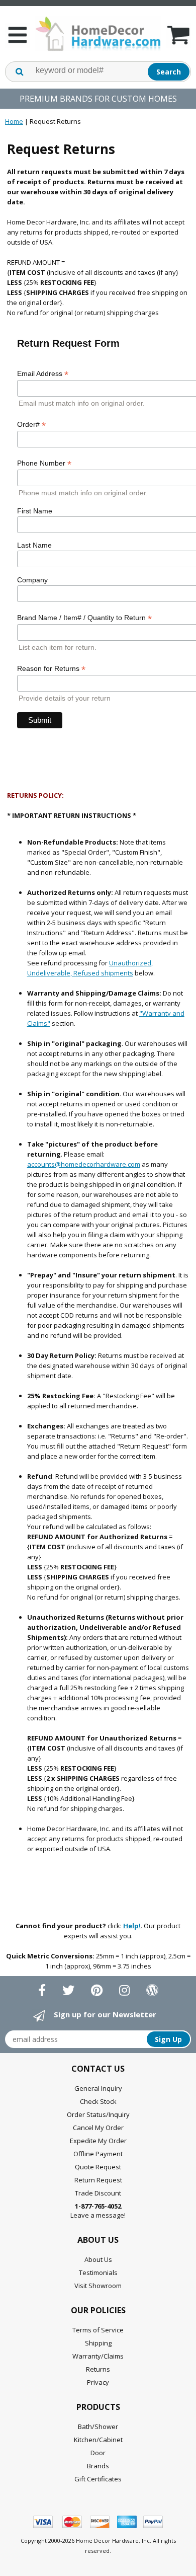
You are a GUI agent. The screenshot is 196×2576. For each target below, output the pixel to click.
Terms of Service (98, 2330)
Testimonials (98, 2272)
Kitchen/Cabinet (98, 2440)
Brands (98, 2466)
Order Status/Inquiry (98, 2114)
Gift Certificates (98, 2479)
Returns (98, 2369)
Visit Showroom (98, 2286)
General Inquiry (98, 2088)
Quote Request (98, 2167)
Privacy (98, 2382)
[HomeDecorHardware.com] (98, 34)
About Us (98, 2259)
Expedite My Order (98, 2141)
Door (98, 2453)
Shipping (98, 2343)
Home (14, 121)
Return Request (98, 2180)
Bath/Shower (98, 2427)
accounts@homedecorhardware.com (84, 1164)
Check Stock (98, 2101)
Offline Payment (98, 2154)
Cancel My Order (98, 2128)
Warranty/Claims (98, 2356)
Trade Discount (98, 2193)
